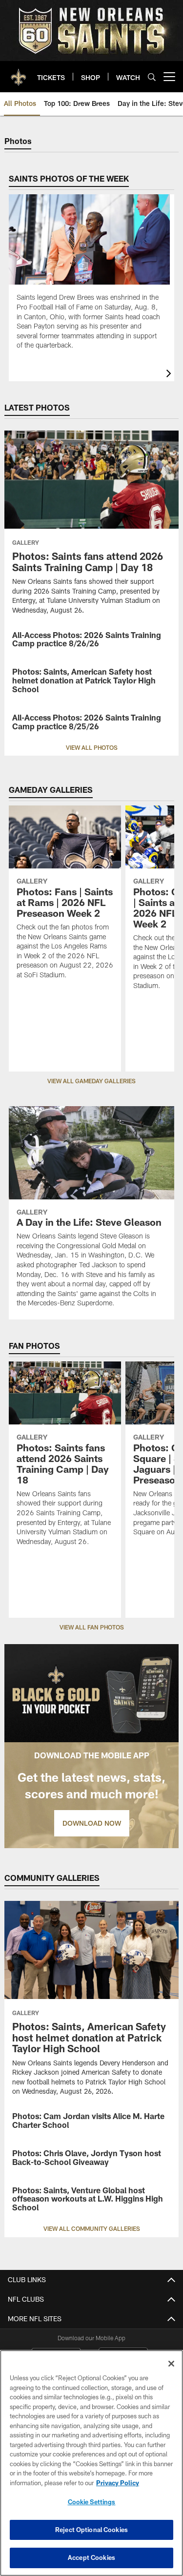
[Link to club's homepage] (19, 73)
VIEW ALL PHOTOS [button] (92, 747)
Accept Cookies (91, 2557)
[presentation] (170, 375)
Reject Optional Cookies (91, 2530)
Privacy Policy (118, 2483)
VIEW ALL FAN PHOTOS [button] (92, 1627)
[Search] (152, 77)
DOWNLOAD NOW (92, 1823)
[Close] (171, 2364)
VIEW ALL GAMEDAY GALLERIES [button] (91, 1081)
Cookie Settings (92, 2502)
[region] (91, 2463)
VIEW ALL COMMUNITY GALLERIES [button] (92, 2228)
